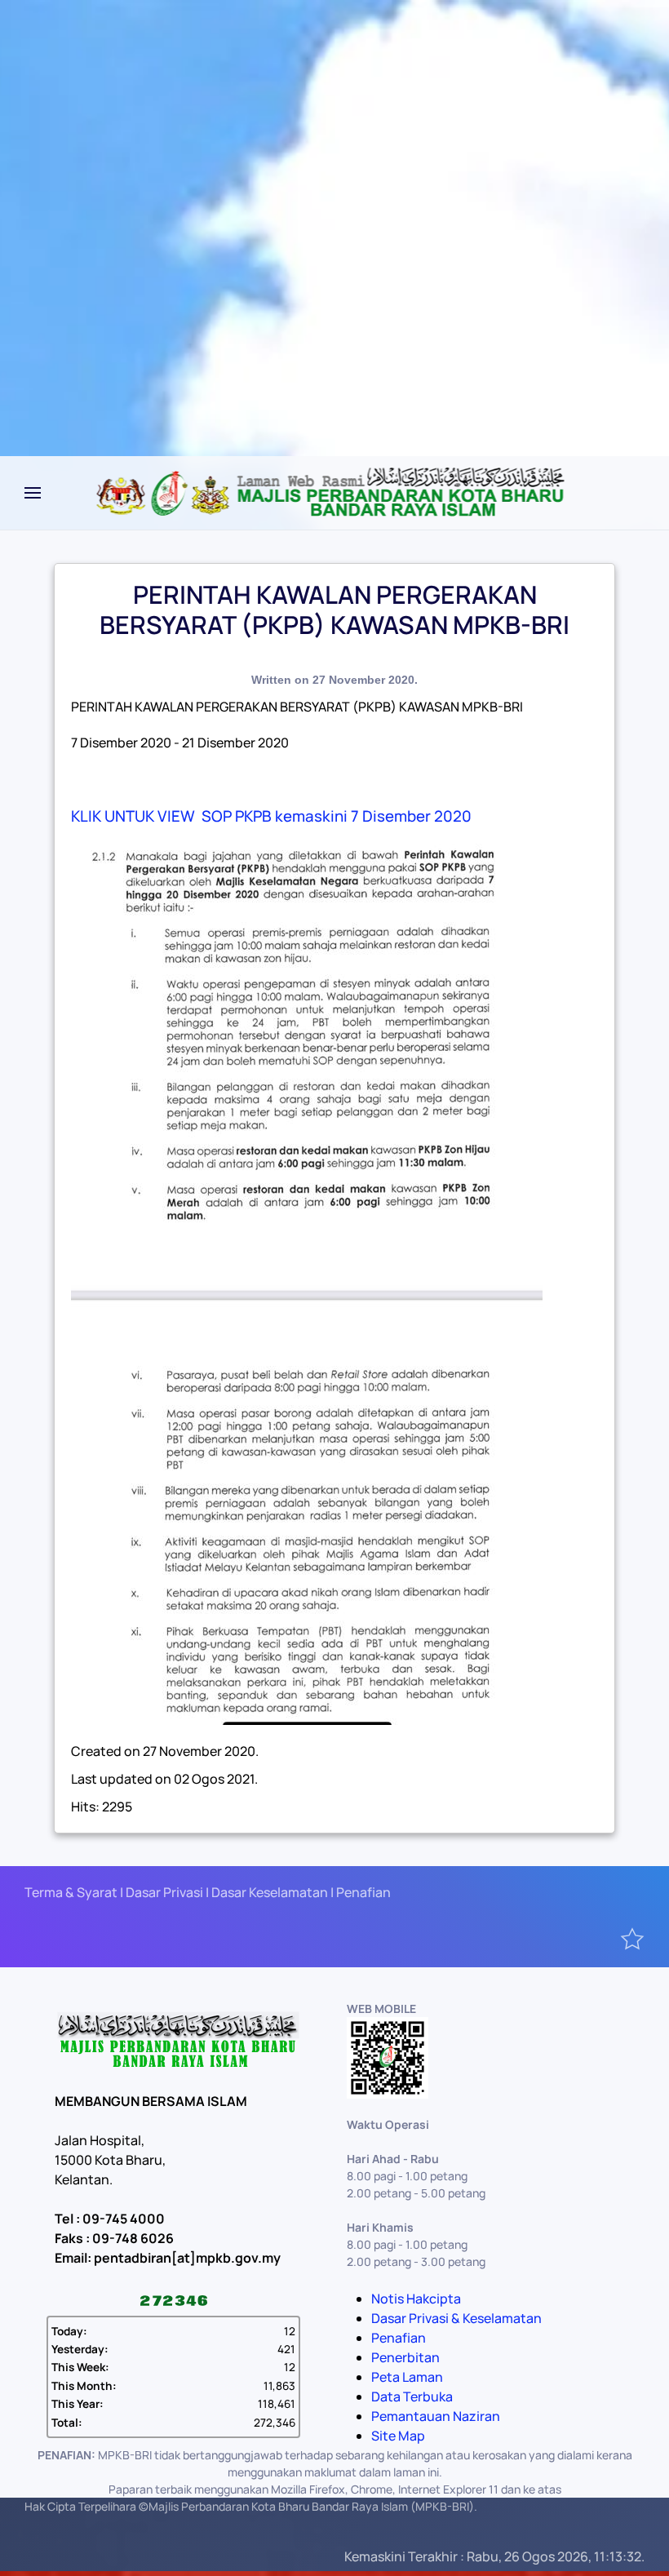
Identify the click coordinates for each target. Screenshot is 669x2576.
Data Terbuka (412, 2396)
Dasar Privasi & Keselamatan (456, 2318)
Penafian (399, 2338)
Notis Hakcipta (416, 2299)
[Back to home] (335, 493)
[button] (33, 493)
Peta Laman (407, 2377)
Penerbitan (405, 2357)
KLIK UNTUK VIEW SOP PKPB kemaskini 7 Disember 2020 (271, 816)
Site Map (398, 2436)
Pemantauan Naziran (436, 2416)
